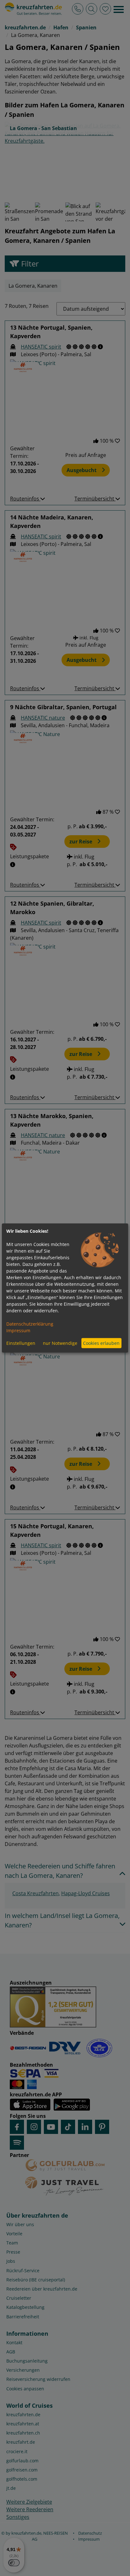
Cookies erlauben (101, 1343)
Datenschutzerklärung (30, 1324)
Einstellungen (21, 1343)
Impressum (18, 1330)
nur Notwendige (60, 1343)
